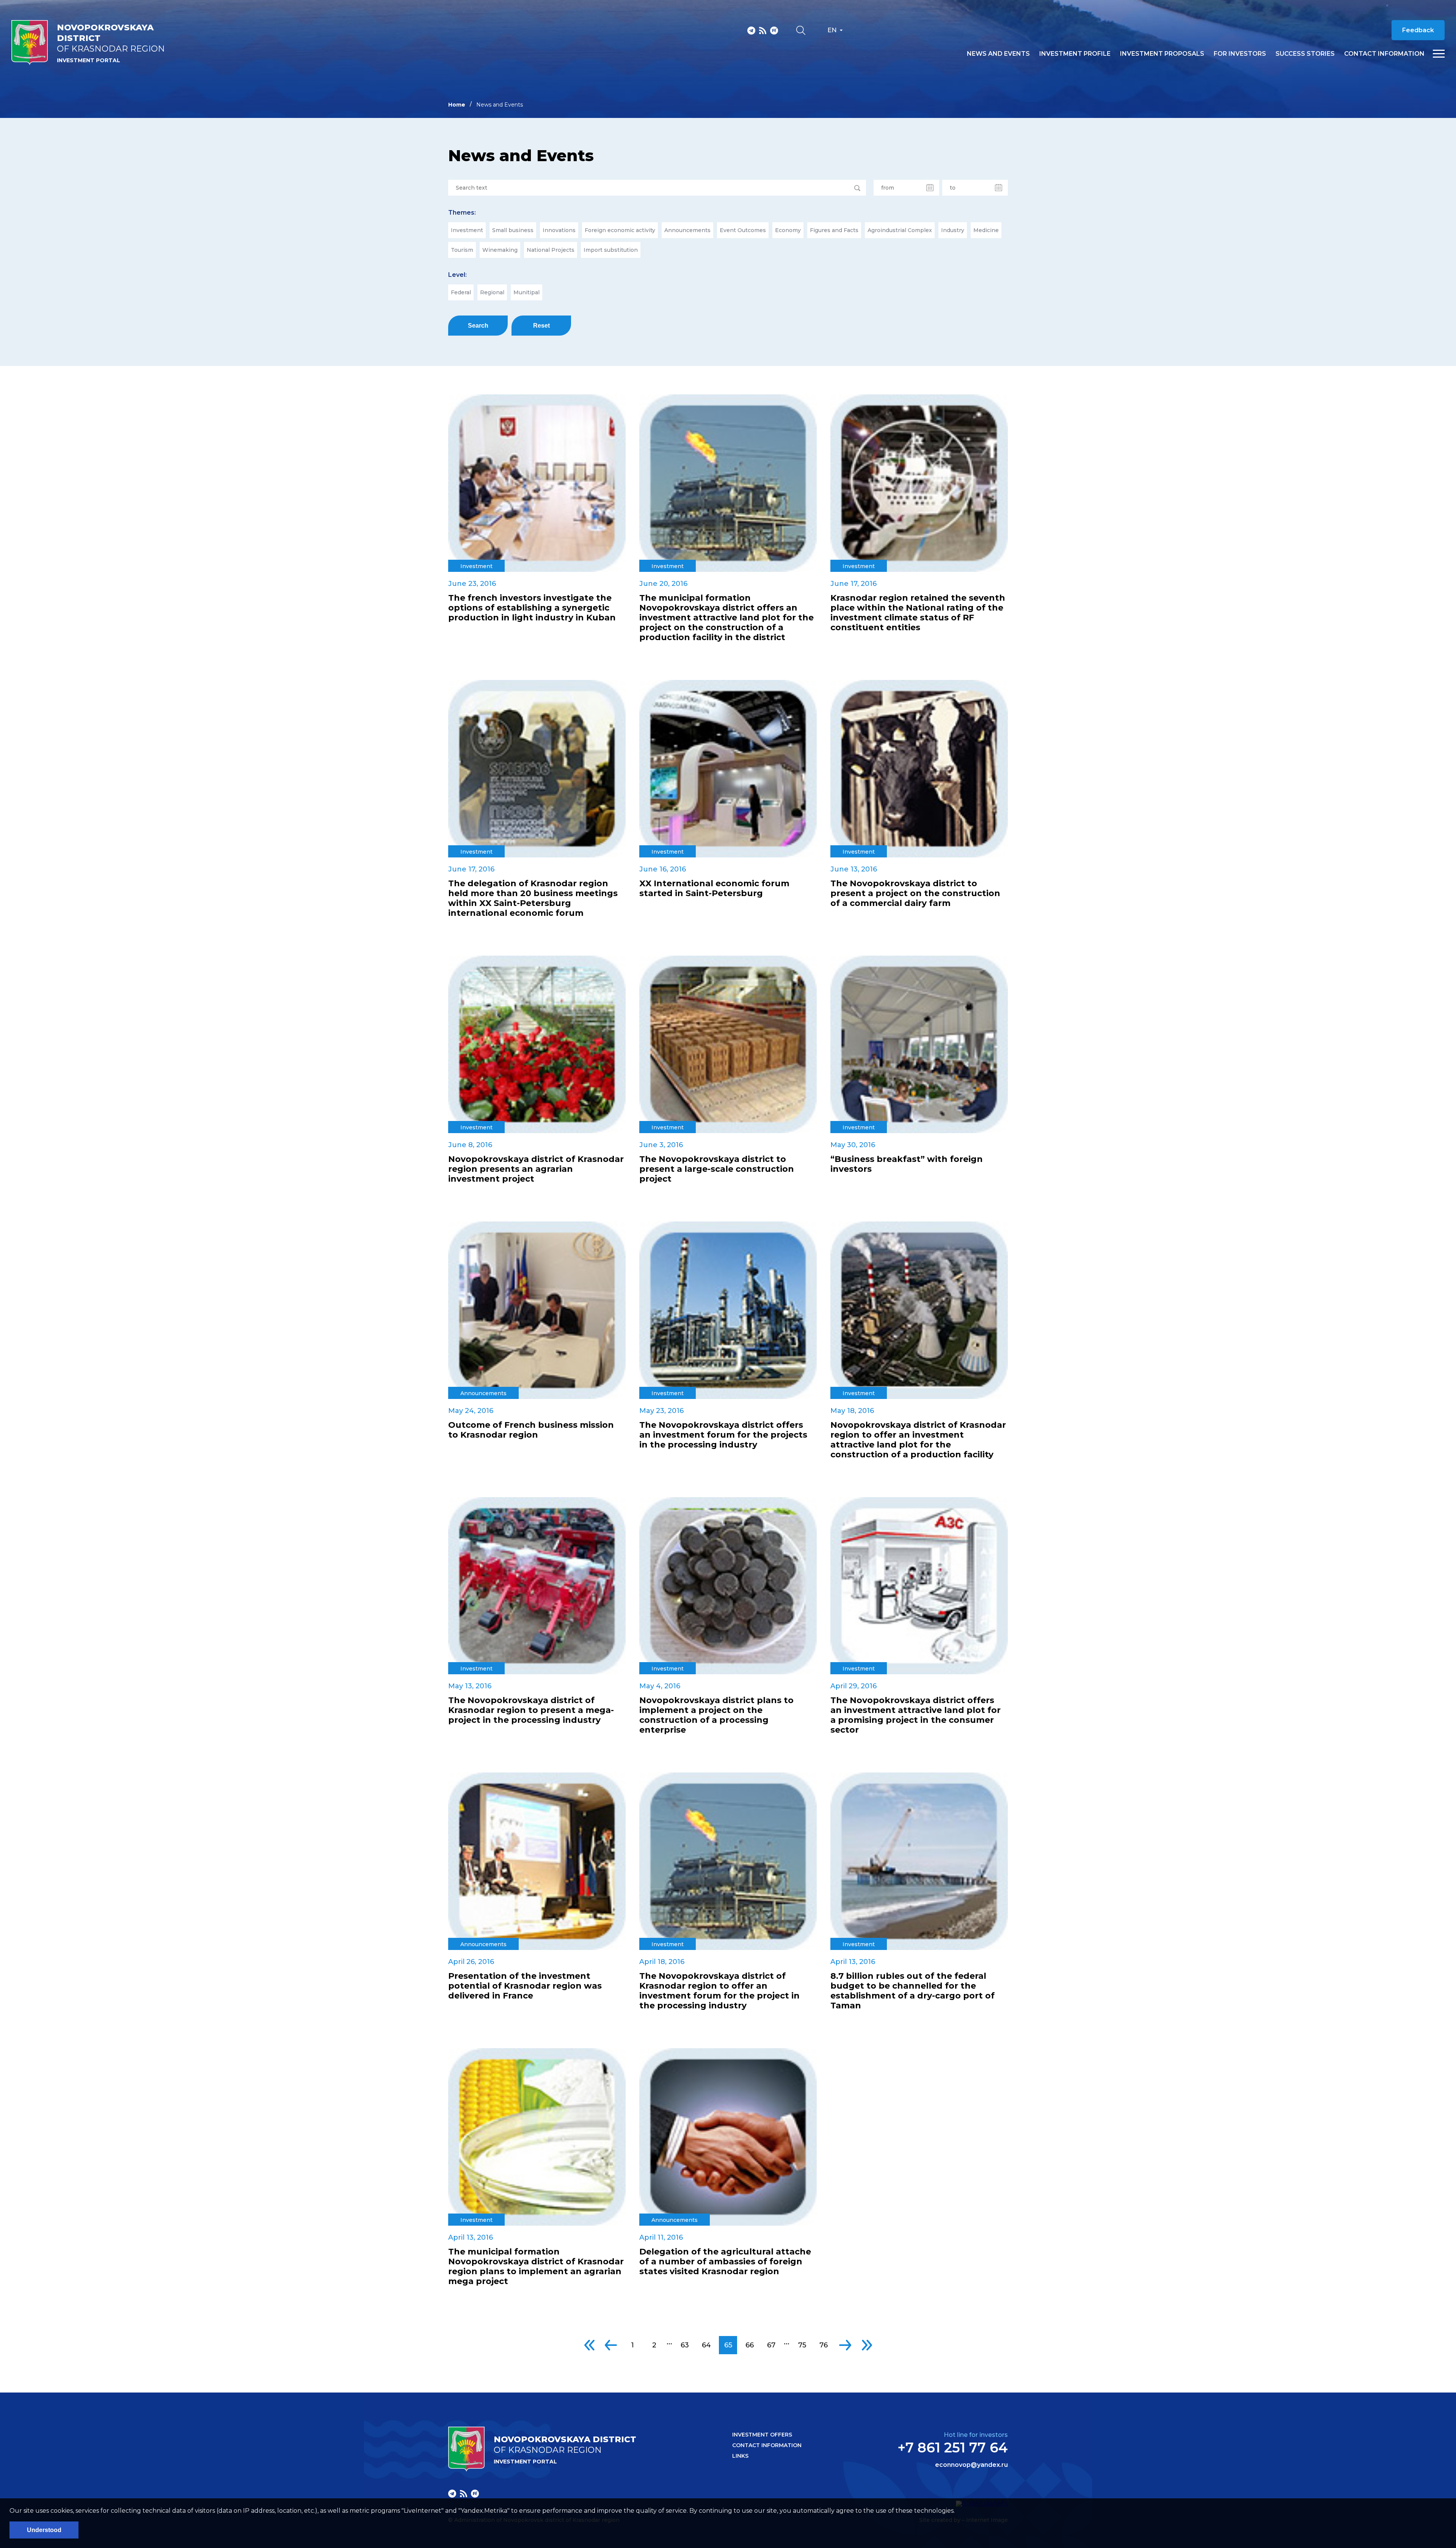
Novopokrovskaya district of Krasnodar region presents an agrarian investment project (536, 1169)
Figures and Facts (834, 230)
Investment (467, 230)
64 (706, 2345)
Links (740, 2456)
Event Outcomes (743, 230)
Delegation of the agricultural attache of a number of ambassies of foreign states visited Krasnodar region (725, 2262)
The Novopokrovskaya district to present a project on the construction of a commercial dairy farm (915, 893)
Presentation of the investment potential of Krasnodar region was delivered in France (525, 1986)
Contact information (1384, 54)
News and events (998, 54)
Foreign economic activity (620, 230)
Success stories (1305, 54)
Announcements (687, 230)
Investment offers (762, 2435)
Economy (788, 230)
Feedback (1418, 30)
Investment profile (1075, 54)
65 (728, 2345)
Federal (461, 292)
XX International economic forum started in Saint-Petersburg (714, 889)
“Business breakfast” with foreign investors (907, 1164)
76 (824, 2345)
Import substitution (611, 250)
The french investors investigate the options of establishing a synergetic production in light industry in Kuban (532, 608)
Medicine (986, 230)
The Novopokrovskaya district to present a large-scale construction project (717, 1169)
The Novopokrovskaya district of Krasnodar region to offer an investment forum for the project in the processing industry (719, 1991)
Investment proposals (1162, 54)
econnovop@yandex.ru (971, 2465)
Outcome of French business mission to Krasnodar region (531, 1430)
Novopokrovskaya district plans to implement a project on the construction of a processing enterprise (716, 1715)
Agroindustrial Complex (900, 230)
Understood (44, 2530)
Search (478, 326)
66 (750, 2345)
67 (771, 2345)
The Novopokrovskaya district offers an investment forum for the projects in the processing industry (723, 1435)
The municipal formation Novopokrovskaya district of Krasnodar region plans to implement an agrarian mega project (536, 2267)
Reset (541, 326)
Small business (513, 230)
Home (457, 105)
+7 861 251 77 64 (953, 2448)
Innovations (559, 230)
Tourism (462, 250)
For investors (1240, 54)
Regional (492, 292)
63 (685, 2345)
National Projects (551, 250)
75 (802, 2345)
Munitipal (526, 292)
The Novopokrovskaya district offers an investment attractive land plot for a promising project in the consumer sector (915, 1715)
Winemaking (500, 250)
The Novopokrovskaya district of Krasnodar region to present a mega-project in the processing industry (531, 1710)
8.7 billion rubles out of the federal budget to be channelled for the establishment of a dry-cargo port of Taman (912, 1991)
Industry (953, 230)
